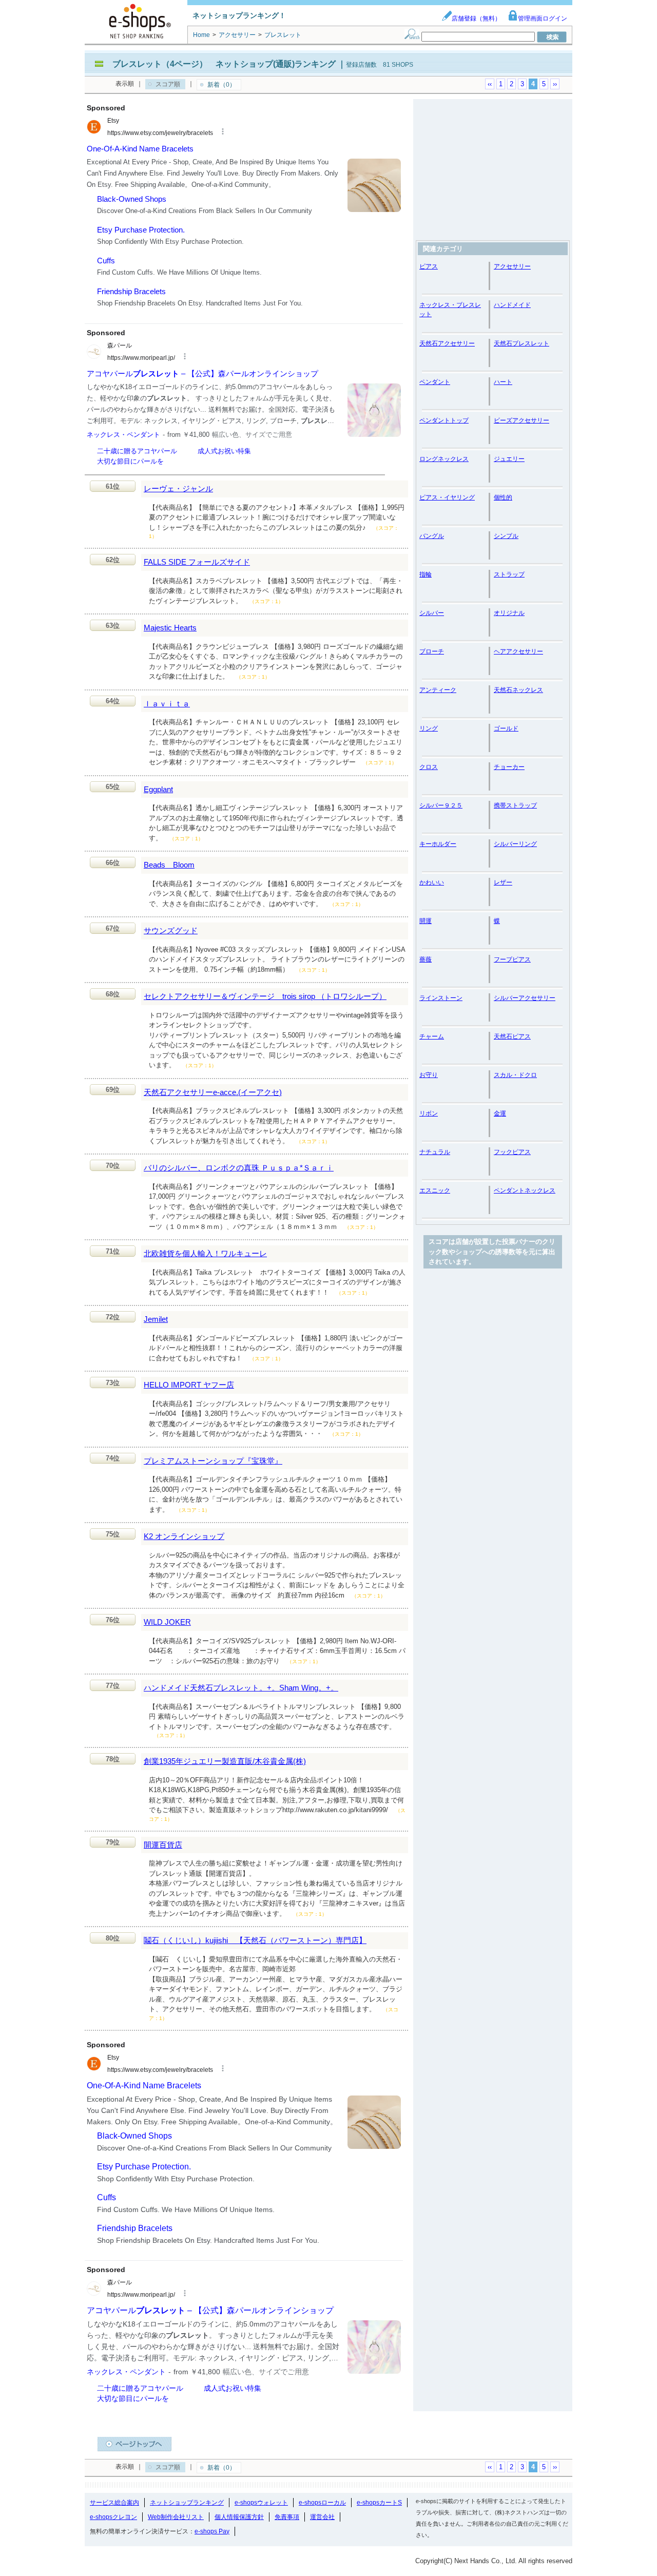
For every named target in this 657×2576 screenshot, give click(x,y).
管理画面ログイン (543, 18)
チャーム (432, 1036)
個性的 (503, 497)
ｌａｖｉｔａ (167, 704)
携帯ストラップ (515, 805)
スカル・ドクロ (515, 1075)
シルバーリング (515, 844)
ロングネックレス (444, 459)
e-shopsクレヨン (113, 2517)
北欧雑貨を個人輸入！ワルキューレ (205, 1253)
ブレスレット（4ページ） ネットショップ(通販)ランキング (224, 64)
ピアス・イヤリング (447, 497)
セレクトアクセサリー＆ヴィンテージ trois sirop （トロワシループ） (265, 996)
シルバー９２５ (441, 805)
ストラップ (509, 574)
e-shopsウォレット (261, 2503)
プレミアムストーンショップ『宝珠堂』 (213, 1461)
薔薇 (426, 959)
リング (429, 728)
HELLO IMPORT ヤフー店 (189, 1385)
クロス (429, 767)
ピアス (429, 266)
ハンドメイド (512, 305)
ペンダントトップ (444, 420)
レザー (503, 882)
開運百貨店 (163, 1845)
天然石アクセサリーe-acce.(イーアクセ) (213, 1092)
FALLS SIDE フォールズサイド (197, 562)
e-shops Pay (212, 2531)
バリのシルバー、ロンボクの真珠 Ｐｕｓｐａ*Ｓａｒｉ (239, 1168)
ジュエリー (509, 459)
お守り (429, 1075)
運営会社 (322, 2517)
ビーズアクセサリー (521, 420)
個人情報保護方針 (239, 2517)
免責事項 (287, 2517)
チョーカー (509, 767)
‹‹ (490, 84)
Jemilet (156, 1319)
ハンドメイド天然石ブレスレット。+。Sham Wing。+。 (241, 1688)
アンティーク (438, 690)
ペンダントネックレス (525, 1190)
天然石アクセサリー (447, 343)
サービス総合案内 (114, 2503)
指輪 (426, 574)
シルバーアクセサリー (525, 998)
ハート (503, 382)
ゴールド (506, 728)
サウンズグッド (171, 930)
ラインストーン (441, 998)
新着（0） (221, 85)
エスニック (435, 1190)
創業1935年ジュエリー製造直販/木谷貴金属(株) (225, 1761)
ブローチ (432, 651)
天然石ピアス (512, 1036)
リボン (429, 1113)
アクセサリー (512, 266)
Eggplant (158, 789)
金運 (500, 1113)
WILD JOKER (167, 1622)
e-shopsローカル (322, 2503)
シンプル (506, 536)
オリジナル (509, 613)
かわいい (432, 882)
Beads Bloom (169, 865)
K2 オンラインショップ (184, 1536)
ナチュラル (435, 1152)
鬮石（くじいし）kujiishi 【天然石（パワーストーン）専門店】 (255, 1940)
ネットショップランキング (187, 2503)
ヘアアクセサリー (518, 651)
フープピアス (512, 959)
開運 (426, 921)
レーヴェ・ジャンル (178, 488)
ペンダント (435, 382)
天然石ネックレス (518, 690)
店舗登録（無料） (476, 18)
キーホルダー (438, 844)
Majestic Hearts (170, 628)
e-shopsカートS (379, 2503)
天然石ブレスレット (521, 343)
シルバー (432, 613)
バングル (432, 536)
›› (555, 84)
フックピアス (512, 1152)
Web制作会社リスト (176, 2517)
